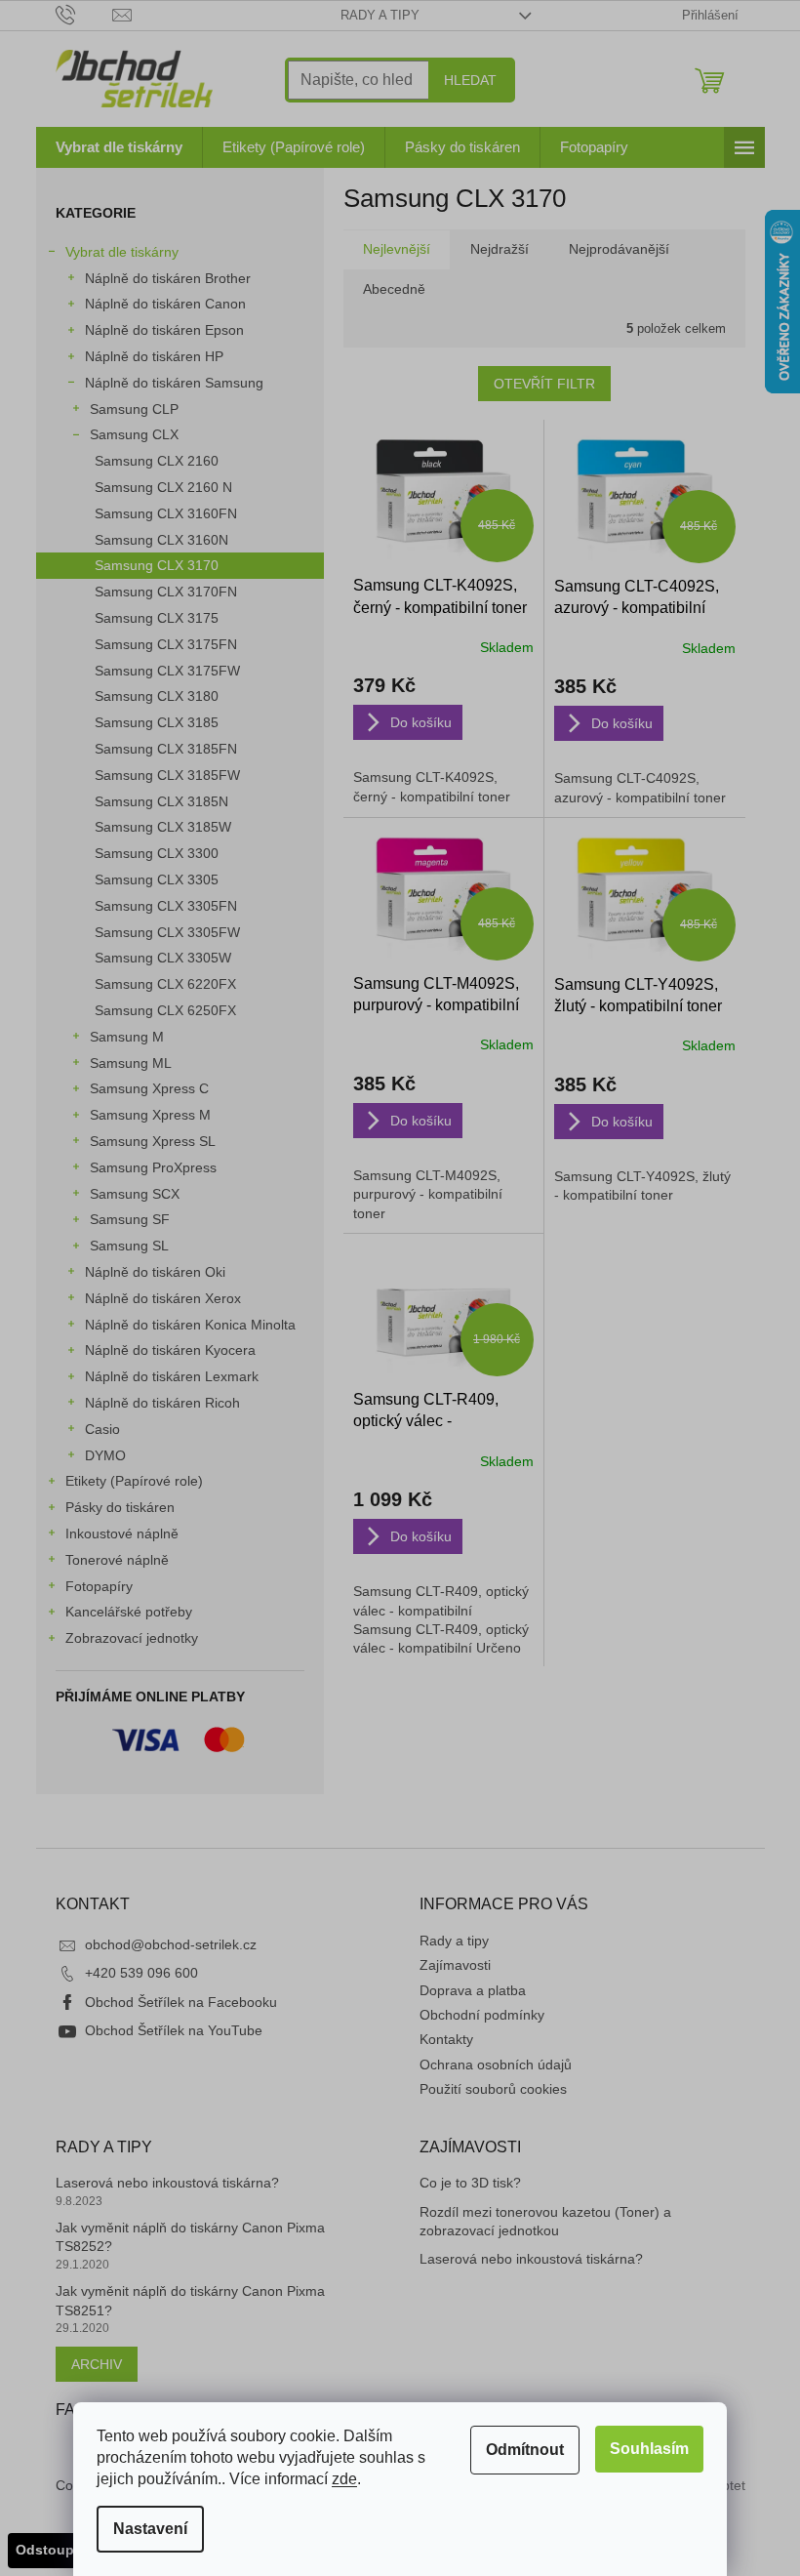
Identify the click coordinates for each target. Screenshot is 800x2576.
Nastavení (150, 2529)
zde (344, 2479)
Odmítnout (525, 2450)
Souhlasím (649, 2449)
